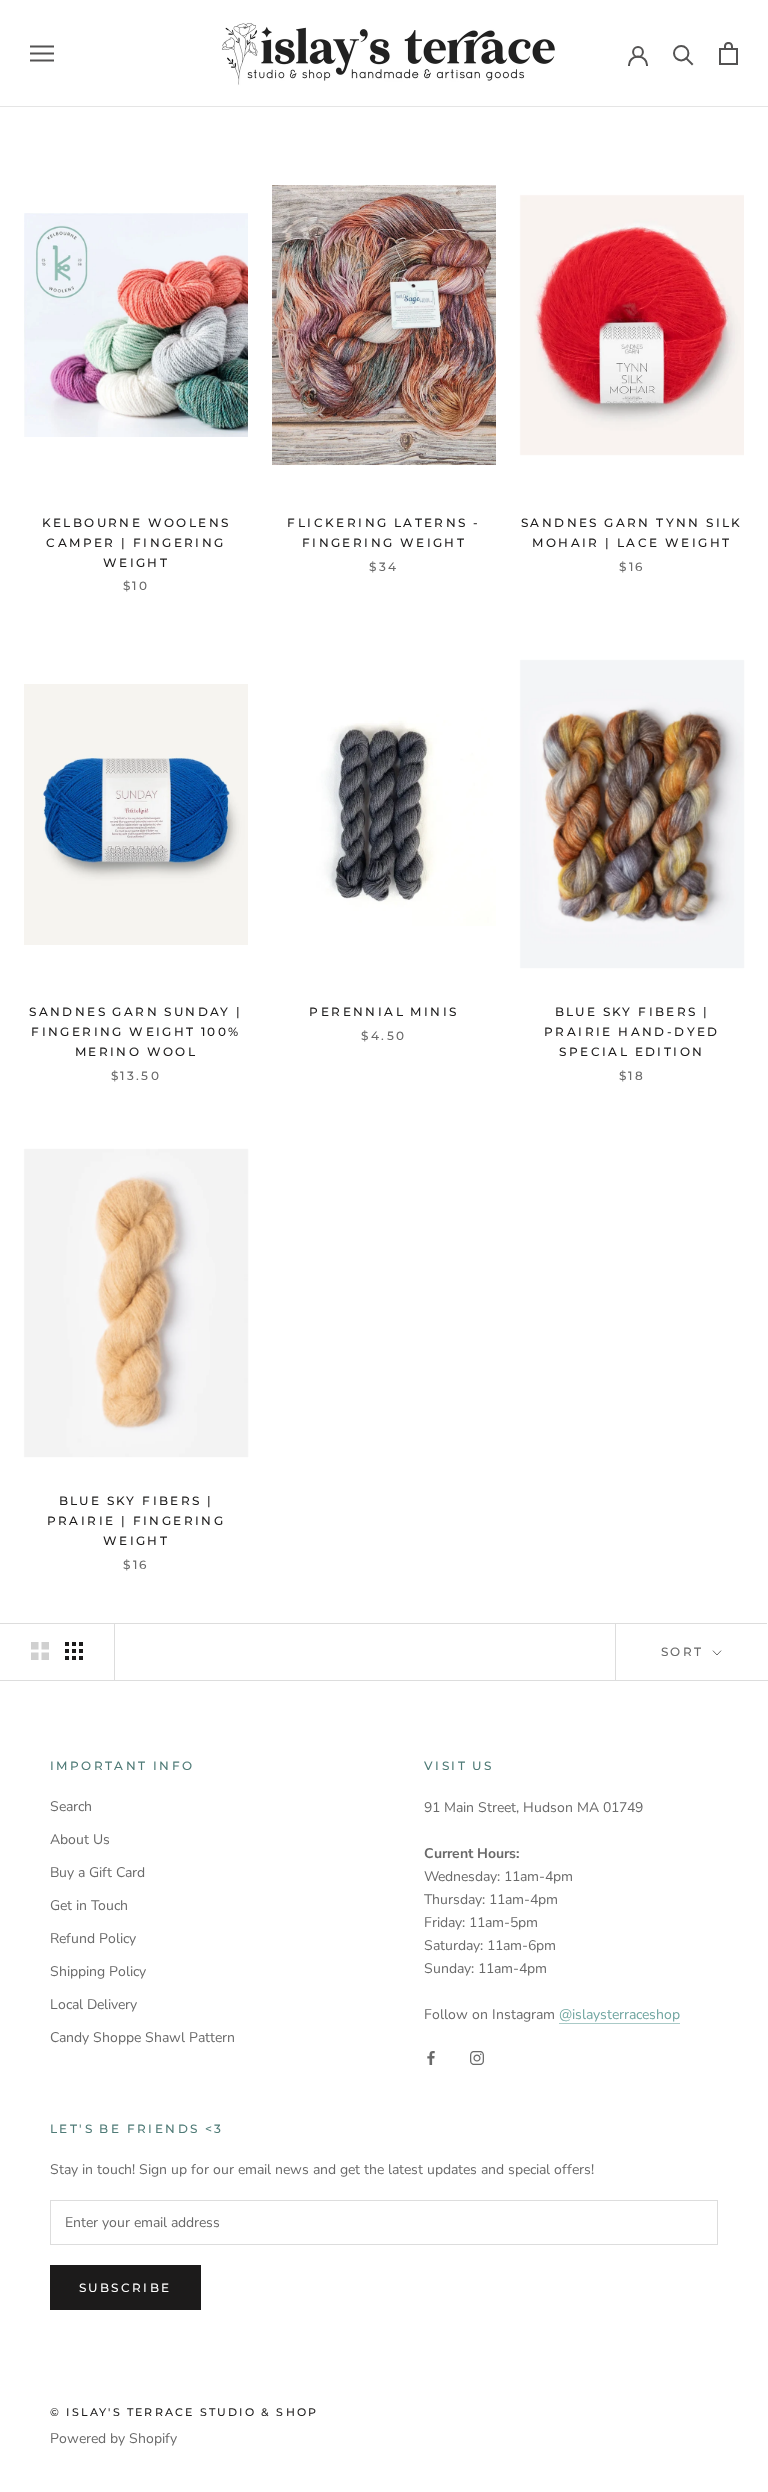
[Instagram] (477, 2057)
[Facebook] (431, 2057)
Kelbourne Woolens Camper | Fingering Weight (136, 542)
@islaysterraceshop (619, 2014)
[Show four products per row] (74, 1651)
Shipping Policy (98, 1971)
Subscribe (125, 2287)
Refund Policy (93, 1938)
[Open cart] (728, 53)
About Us (80, 1839)
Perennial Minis (383, 1011)
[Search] (683, 53)
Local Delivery (93, 2004)
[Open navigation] (42, 53)
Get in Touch (89, 1905)
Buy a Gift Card (97, 1872)
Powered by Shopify (113, 2438)
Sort (685, 1651)
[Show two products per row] (40, 1651)
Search (71, 1806)
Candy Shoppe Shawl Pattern (142, 2037)
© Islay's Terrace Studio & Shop (184, 2412)
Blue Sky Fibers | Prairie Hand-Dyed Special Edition (632, 1031)
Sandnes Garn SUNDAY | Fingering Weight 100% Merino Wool (135, 1031)
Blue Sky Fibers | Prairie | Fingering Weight (136, 1520)
